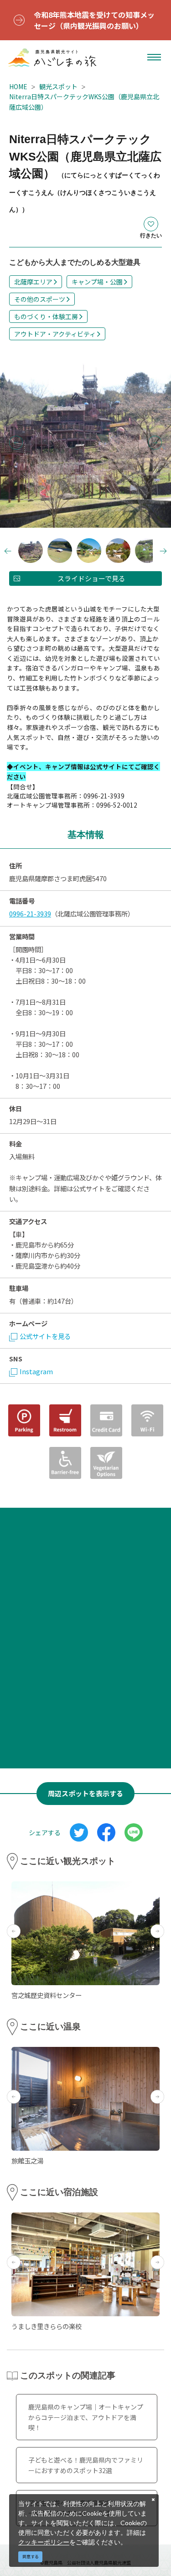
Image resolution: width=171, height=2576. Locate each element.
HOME (18, 86)
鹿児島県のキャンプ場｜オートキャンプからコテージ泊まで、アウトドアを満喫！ (86, 2417)
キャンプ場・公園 (97, 282)
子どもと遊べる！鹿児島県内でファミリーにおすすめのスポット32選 (86, 2465)
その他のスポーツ (40, 299)
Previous (16, 443)
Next (155, 443)
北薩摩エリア (33, 282)
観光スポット (58, 86)
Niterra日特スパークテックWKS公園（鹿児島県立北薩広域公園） (84, 102)
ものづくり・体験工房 (46, 316)
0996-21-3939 (30, 913)
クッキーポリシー (44, 2542)
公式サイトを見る (45, 1336)
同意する (31, 2557)
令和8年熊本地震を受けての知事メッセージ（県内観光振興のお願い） (94, 20)
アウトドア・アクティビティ (55, 334)
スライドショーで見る (91, 578)
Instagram (36, 1371)
